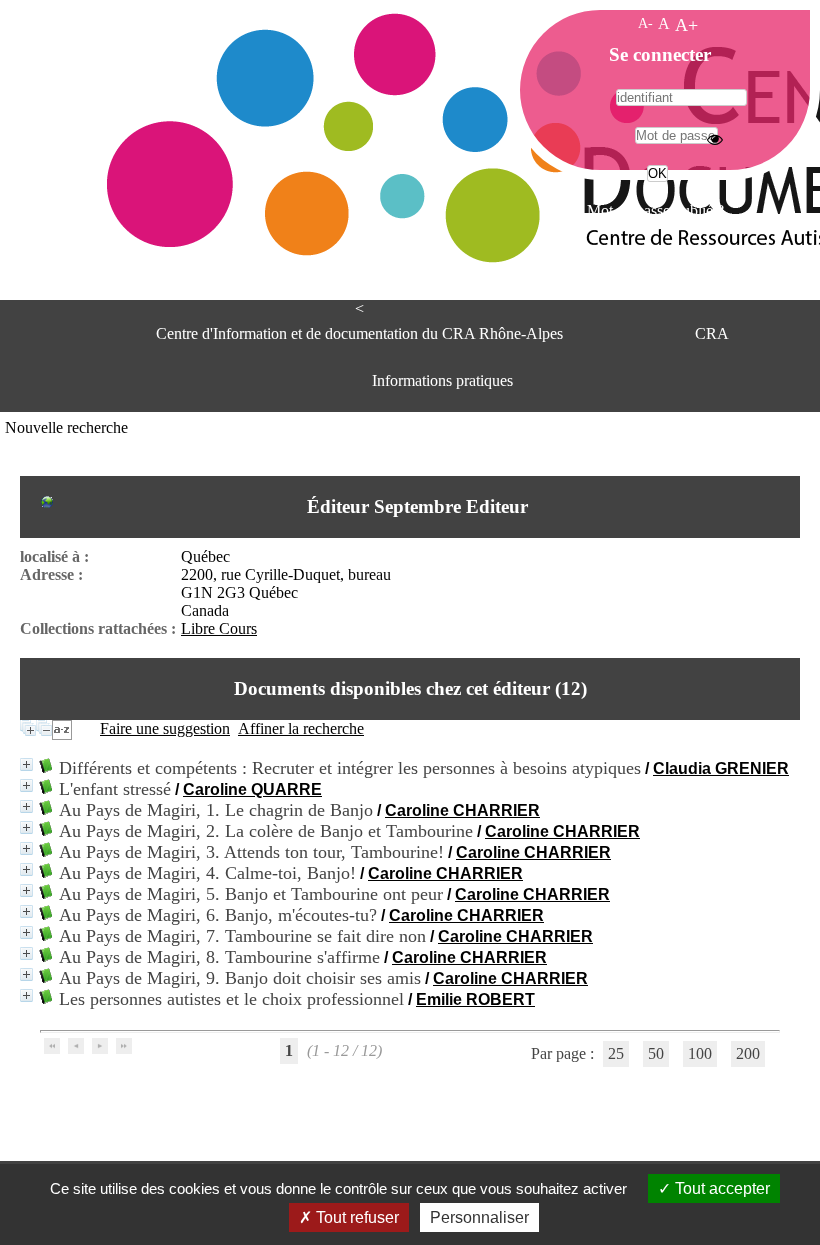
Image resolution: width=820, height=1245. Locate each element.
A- (645, 23)
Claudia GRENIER (721, 768)
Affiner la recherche (301, 728)
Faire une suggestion (165, 728)
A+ (686, 25)
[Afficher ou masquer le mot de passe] (715, 139)
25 (616, 1053)
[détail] (26, 764)
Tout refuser (355, 1217)
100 (700, 1053)
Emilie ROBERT (475, 999)
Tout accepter (720, 1188)
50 (656, 1053)
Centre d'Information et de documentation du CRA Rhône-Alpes (359, 333)
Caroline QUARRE (252, 789)
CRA (712, 333)
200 (748, 1053)
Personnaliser (479, 1217)
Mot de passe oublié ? (655, 210)
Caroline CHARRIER (462, 810)
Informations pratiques (442, 380)
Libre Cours (219, 628)
